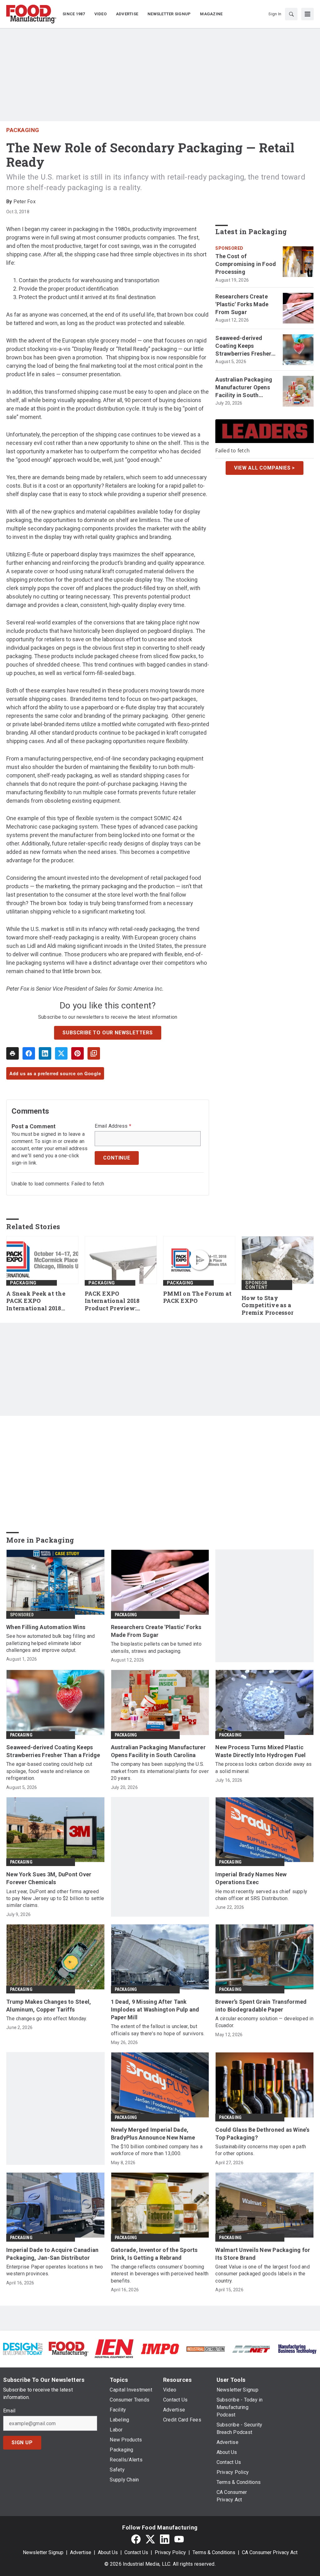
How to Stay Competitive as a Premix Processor (267, 1305)
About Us (108, 2552)
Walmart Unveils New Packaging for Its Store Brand (263, 2254)
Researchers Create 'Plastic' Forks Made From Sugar (242, 304)
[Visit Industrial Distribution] (206, 2349)
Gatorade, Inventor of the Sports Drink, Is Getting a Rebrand (154, 2254)
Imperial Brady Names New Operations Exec (251, 1878)
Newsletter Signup (43, 2552)
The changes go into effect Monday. (47, 2019)
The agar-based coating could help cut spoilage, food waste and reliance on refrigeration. (49, 1771)
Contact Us (136, 2552)
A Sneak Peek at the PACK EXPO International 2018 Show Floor (36, 1301)
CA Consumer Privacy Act (270, 2552)
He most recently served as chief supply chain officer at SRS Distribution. (261, 1895)
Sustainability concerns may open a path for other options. (261, 2150)
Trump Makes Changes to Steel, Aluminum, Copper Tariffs (49, 2006)
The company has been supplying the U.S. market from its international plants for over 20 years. (160, 1771)
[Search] (291, 14)
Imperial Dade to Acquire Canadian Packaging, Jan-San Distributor (52, 2254)
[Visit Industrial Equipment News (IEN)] (114, 2349)
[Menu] (307, 14)
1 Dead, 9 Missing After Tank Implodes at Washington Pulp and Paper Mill (155, 2010)
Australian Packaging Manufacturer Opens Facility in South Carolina (244, 388)
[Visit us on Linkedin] (165, 2539)
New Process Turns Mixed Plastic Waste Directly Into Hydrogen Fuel (260, 1751)
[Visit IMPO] (160, 2349)
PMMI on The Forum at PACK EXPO (197, 1297)
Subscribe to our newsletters (107, 1033)
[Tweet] (61, 1053)
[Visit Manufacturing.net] (251, 2349)
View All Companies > (265, 468)
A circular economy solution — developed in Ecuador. (264, 2022)
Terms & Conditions (214, 2552)
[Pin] (77, 1053)
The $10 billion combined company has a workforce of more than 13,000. (157, 2150)
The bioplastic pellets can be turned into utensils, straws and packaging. (156, 1647)
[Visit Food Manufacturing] (68, 2349)
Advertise (81, 2552)
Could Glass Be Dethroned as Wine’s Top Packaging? (262, 2134)
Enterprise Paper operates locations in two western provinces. (55, 2270)
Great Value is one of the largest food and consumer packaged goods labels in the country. (262, 2274)
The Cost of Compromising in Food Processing (246, 264)
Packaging (23, 130)
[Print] (12, 1053)
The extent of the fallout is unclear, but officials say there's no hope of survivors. (158, 2030)
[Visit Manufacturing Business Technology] (297, 2349)
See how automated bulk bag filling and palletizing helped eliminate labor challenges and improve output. (51, 1643)
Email (9, 2411)
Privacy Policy (170, 2552)
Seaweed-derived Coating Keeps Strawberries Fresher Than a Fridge (243, 346)
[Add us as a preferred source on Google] (94, 1053)
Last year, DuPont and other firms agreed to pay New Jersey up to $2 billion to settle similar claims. (55, 1899)
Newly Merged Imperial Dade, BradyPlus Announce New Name (153, 2134)
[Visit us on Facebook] (136, 2539)
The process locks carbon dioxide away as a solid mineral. (263, 1768)
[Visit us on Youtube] (179, 2539)
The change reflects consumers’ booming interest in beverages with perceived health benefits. (160, 2274)
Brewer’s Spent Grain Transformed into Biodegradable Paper (261, 2006)
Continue (117, 1158)
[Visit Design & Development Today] (23, 2349)
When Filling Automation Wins (46, 1627)
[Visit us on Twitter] (150, 2539)
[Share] (29, 1053)
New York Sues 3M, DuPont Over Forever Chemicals (49, 1878)
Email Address (113, 1126)
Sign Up (22, 2443)
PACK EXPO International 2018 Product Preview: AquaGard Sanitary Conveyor (113, 1301)
